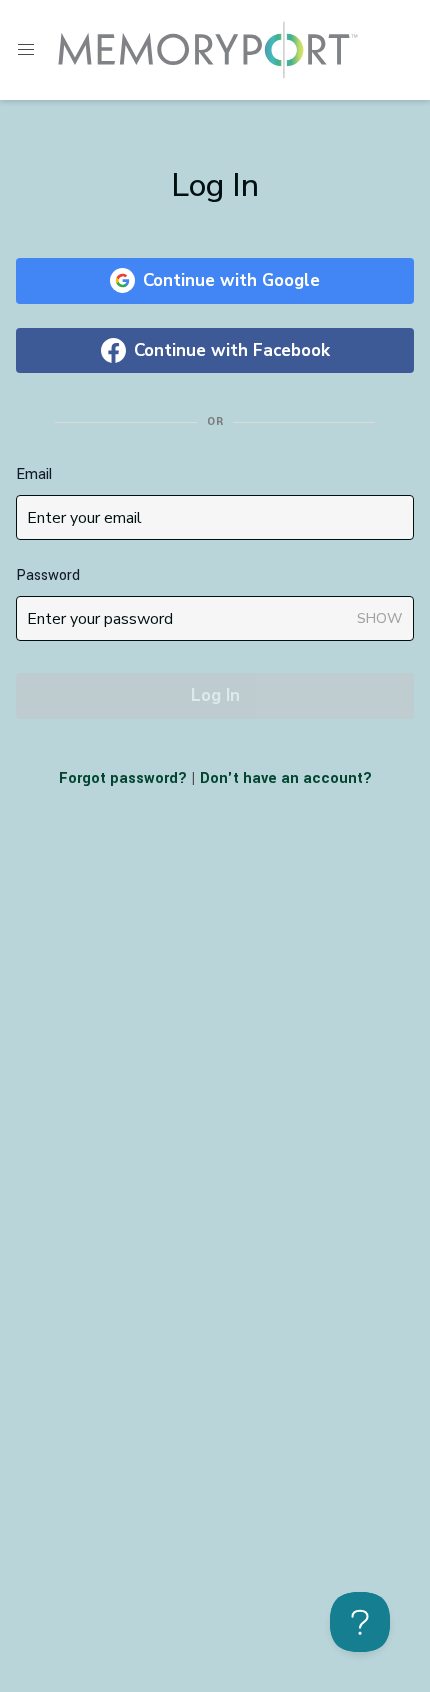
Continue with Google (231, 280)
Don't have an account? (286, 778)
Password (48, 575)
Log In (215, 695)
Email (34, 474)
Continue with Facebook (232, 350)
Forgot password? (123, 778)
